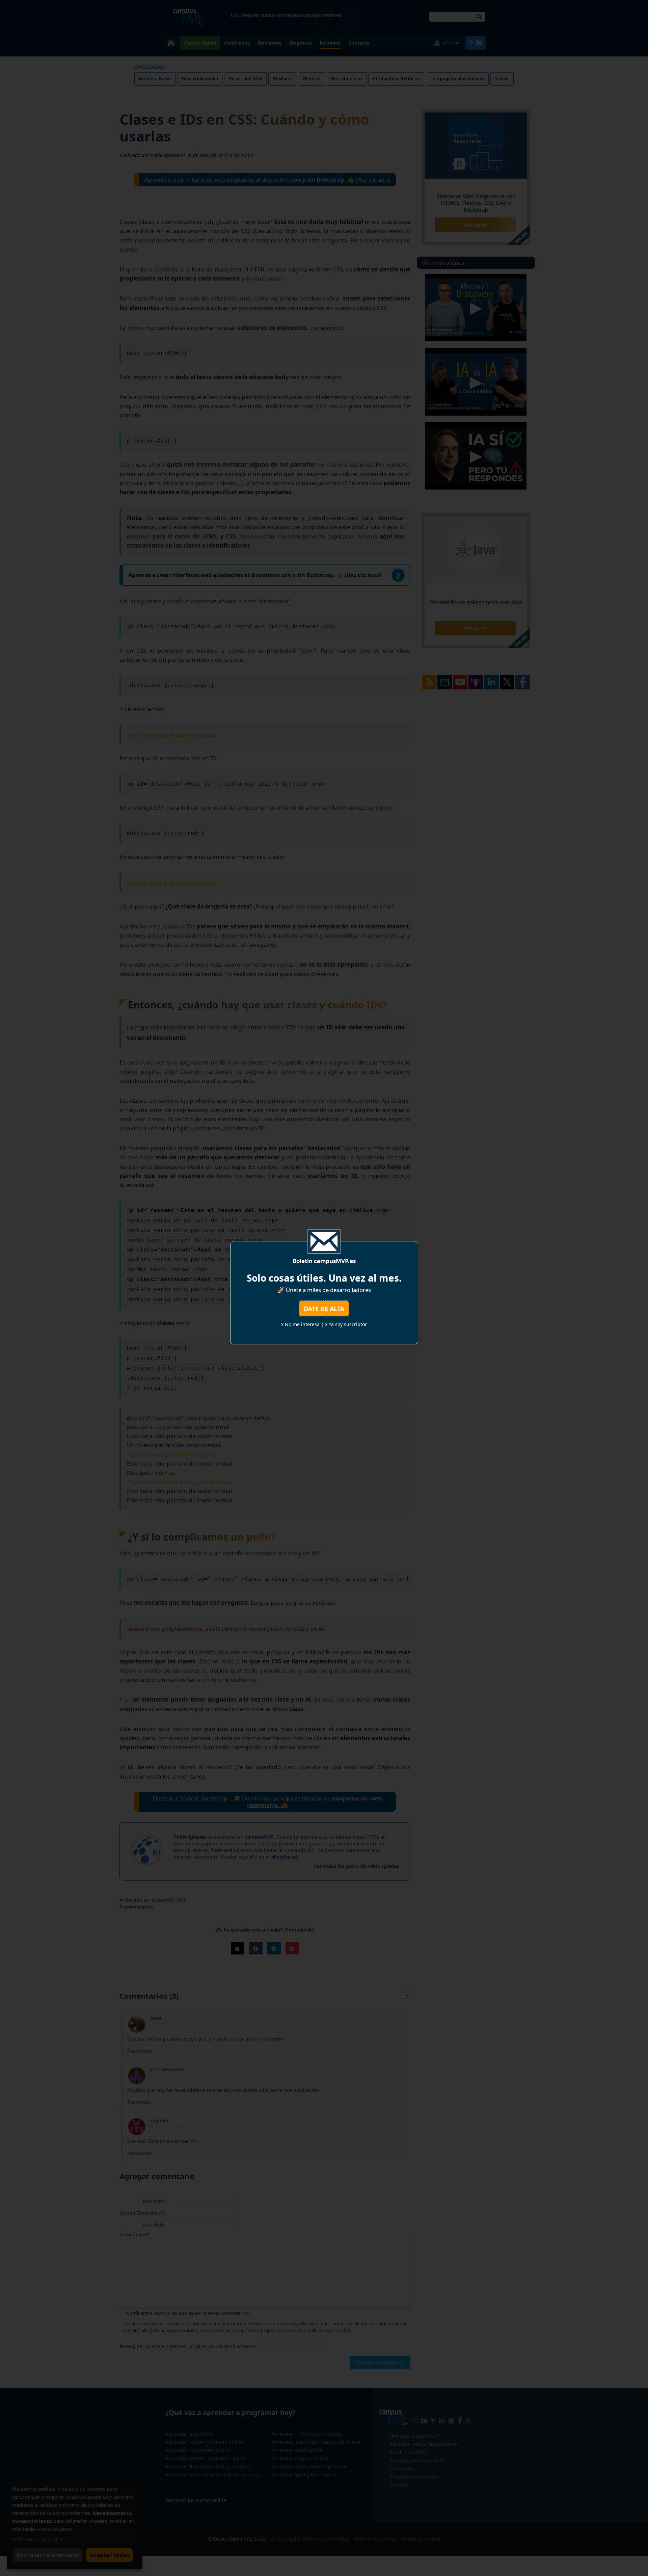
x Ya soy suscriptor (346, 1324)
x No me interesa (300, 1324)
